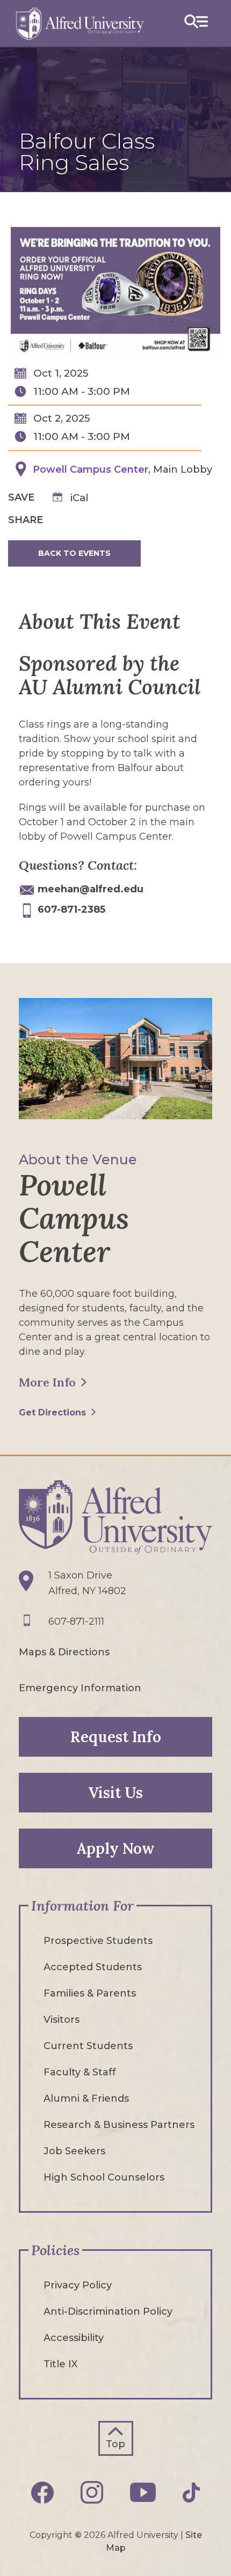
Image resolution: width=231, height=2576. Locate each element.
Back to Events (74, 553)
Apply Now (115, 1848)
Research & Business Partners (119, 2125)
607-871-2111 (76, 1621)
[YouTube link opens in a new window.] (143, 2492)
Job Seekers (74, 2151)
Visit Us (115, 1793)
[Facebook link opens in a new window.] (42, 2493)
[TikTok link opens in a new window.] (191, 2493)
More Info (47, 1382)
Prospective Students (98, 1941)
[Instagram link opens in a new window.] (92, 2492)
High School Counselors (104, 2177)
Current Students (88, 2046)
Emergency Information (80, 1688)
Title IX (60, 2364)
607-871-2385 (71, 909)
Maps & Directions (64, 1652)
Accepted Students (93, 1967)
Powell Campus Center (91, 469)
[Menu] (196, 23)
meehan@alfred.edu (91, 889)
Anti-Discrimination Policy (108, 2311)
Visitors (62, 2020)
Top (115, 2444)
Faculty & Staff (80, 2072)
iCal (80, 498)
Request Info (116, 1737)
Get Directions (52, 1412)
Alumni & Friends (86, 2098)
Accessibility (74, 2338)
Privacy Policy (78, 2285)
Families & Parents (90, 1993)
